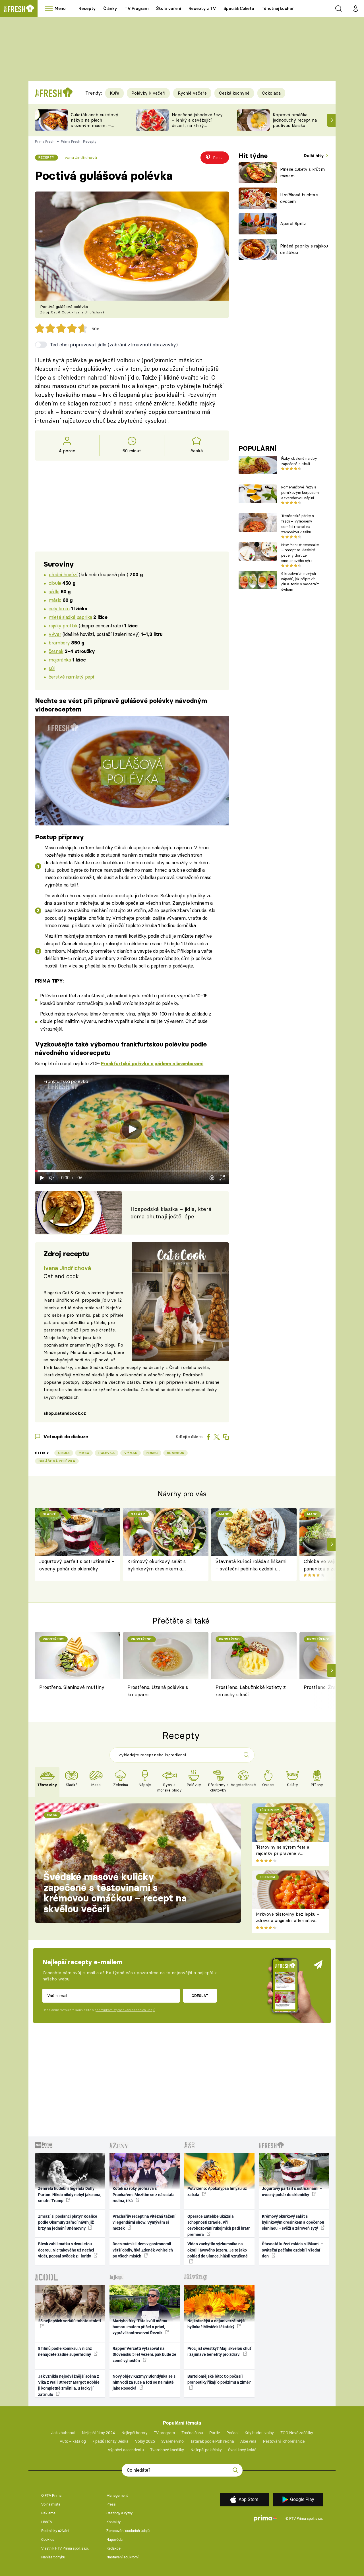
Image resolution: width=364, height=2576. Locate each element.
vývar (55, 634)
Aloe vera (248, 2441)
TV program (164, 2433)
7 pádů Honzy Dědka (110, 2441)
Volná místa (51, 2504)
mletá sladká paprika (70, 617)
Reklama (48, 2513)
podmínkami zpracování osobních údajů (125, 2010)
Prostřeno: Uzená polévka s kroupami (158, 1691)
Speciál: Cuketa (239, 8)
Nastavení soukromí (122, 2557)
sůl (52, 668)
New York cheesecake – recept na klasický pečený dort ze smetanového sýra (300, 553)
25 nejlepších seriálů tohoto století (70, 2321)
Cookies (48, 2539)
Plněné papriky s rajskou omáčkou (304, 249)
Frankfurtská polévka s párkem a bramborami (152, 1064)
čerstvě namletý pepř (72, 677)
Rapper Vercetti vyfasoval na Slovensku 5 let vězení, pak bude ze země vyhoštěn (144, 2355)
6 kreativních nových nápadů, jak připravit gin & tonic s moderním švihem (300, 581)
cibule (55, 583)
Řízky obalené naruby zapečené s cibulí (299, 461)
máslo (55, 600)
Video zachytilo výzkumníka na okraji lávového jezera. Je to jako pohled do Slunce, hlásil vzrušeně (218, 2250)
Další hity (314, 156)
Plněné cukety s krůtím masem (302, 172)
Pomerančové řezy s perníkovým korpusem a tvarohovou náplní (300, 492)
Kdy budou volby (259, 2433)
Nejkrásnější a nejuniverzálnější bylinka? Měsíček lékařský (216, 2324)
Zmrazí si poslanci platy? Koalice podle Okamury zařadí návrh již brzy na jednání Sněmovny (68, 2222)
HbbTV (47, 2522)
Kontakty (113, 2522)
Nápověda (114, 2539)
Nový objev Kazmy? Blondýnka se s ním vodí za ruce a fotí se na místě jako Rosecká (144, 2382)
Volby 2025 (145, 2441)
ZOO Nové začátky (297, 2433)
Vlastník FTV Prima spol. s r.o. (65, 2548)
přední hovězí (63, 574)
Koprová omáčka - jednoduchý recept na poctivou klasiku (295, 120)
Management (117, 2495)
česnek (56, 651)
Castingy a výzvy (119, 2513)
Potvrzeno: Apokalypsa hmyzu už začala (217, 2191)
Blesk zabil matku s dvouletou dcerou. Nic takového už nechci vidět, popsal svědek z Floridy (66, 2250)
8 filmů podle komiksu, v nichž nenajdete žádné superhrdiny (65, 2351)
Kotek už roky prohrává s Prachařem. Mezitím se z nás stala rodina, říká (144, 2195)
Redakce (113, 2548)
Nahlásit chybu (53, 2557)
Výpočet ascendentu (126, 2450)
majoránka (60, 660)
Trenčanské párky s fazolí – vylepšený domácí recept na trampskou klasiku (298, 524)
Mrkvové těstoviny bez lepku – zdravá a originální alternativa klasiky (288, 1920)
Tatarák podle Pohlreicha (212, 2441)
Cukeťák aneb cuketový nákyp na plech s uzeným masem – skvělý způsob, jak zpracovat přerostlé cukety (95, 128)
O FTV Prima (51, 2495)
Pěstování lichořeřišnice (284, 2441)
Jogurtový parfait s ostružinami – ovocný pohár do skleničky (77, 1565)
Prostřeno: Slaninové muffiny (72, 1687)
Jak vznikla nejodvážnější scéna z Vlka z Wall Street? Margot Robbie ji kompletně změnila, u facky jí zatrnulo (69, 2385)
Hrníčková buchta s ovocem (299, 198)
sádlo (54, 591)
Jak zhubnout (63, 2433)
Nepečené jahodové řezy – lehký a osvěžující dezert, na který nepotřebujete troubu (197, 123)
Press (111, 2504)
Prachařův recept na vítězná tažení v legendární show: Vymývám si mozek (144, 2222)
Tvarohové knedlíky (167, 2450)
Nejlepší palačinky (206, 2450)
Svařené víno (172, 2441)
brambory (59, 643)
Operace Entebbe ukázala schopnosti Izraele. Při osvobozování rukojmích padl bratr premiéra (219, 2225)
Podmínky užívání (55, 2531)
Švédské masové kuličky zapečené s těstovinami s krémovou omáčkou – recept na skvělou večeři (115, 1893)
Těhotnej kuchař (278, 8)
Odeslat (200, 1996)
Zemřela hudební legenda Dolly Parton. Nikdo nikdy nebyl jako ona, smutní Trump (70, 2195)
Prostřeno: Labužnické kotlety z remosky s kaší (251, 1691)
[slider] (132, 1171)
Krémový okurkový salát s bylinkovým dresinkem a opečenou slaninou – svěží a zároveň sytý (159, 1565)
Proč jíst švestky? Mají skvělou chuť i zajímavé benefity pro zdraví (219, 2351)
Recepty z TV (202, 8)
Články (110, 8)
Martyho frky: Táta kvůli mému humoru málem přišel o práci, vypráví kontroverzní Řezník (140, 2327)
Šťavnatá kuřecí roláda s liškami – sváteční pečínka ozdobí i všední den (251, 1565)
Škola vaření (169, 8)
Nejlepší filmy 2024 (98, 2433)
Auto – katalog (73, 2441)
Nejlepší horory (135, 2433)
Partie (215, 2433)
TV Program (136, 8)
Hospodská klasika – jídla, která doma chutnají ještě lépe (171, 1213)
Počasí (232, 2433)
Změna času (192, 2433)
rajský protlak (63, 626)
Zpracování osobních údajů (128, 2531)
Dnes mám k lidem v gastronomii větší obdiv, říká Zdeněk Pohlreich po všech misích (143, 2250)
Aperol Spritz (293, 223)
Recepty (87, 8)
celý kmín (59, 608)
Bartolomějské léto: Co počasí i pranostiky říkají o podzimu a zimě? (219, 2379)
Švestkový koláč (242, 2450)
